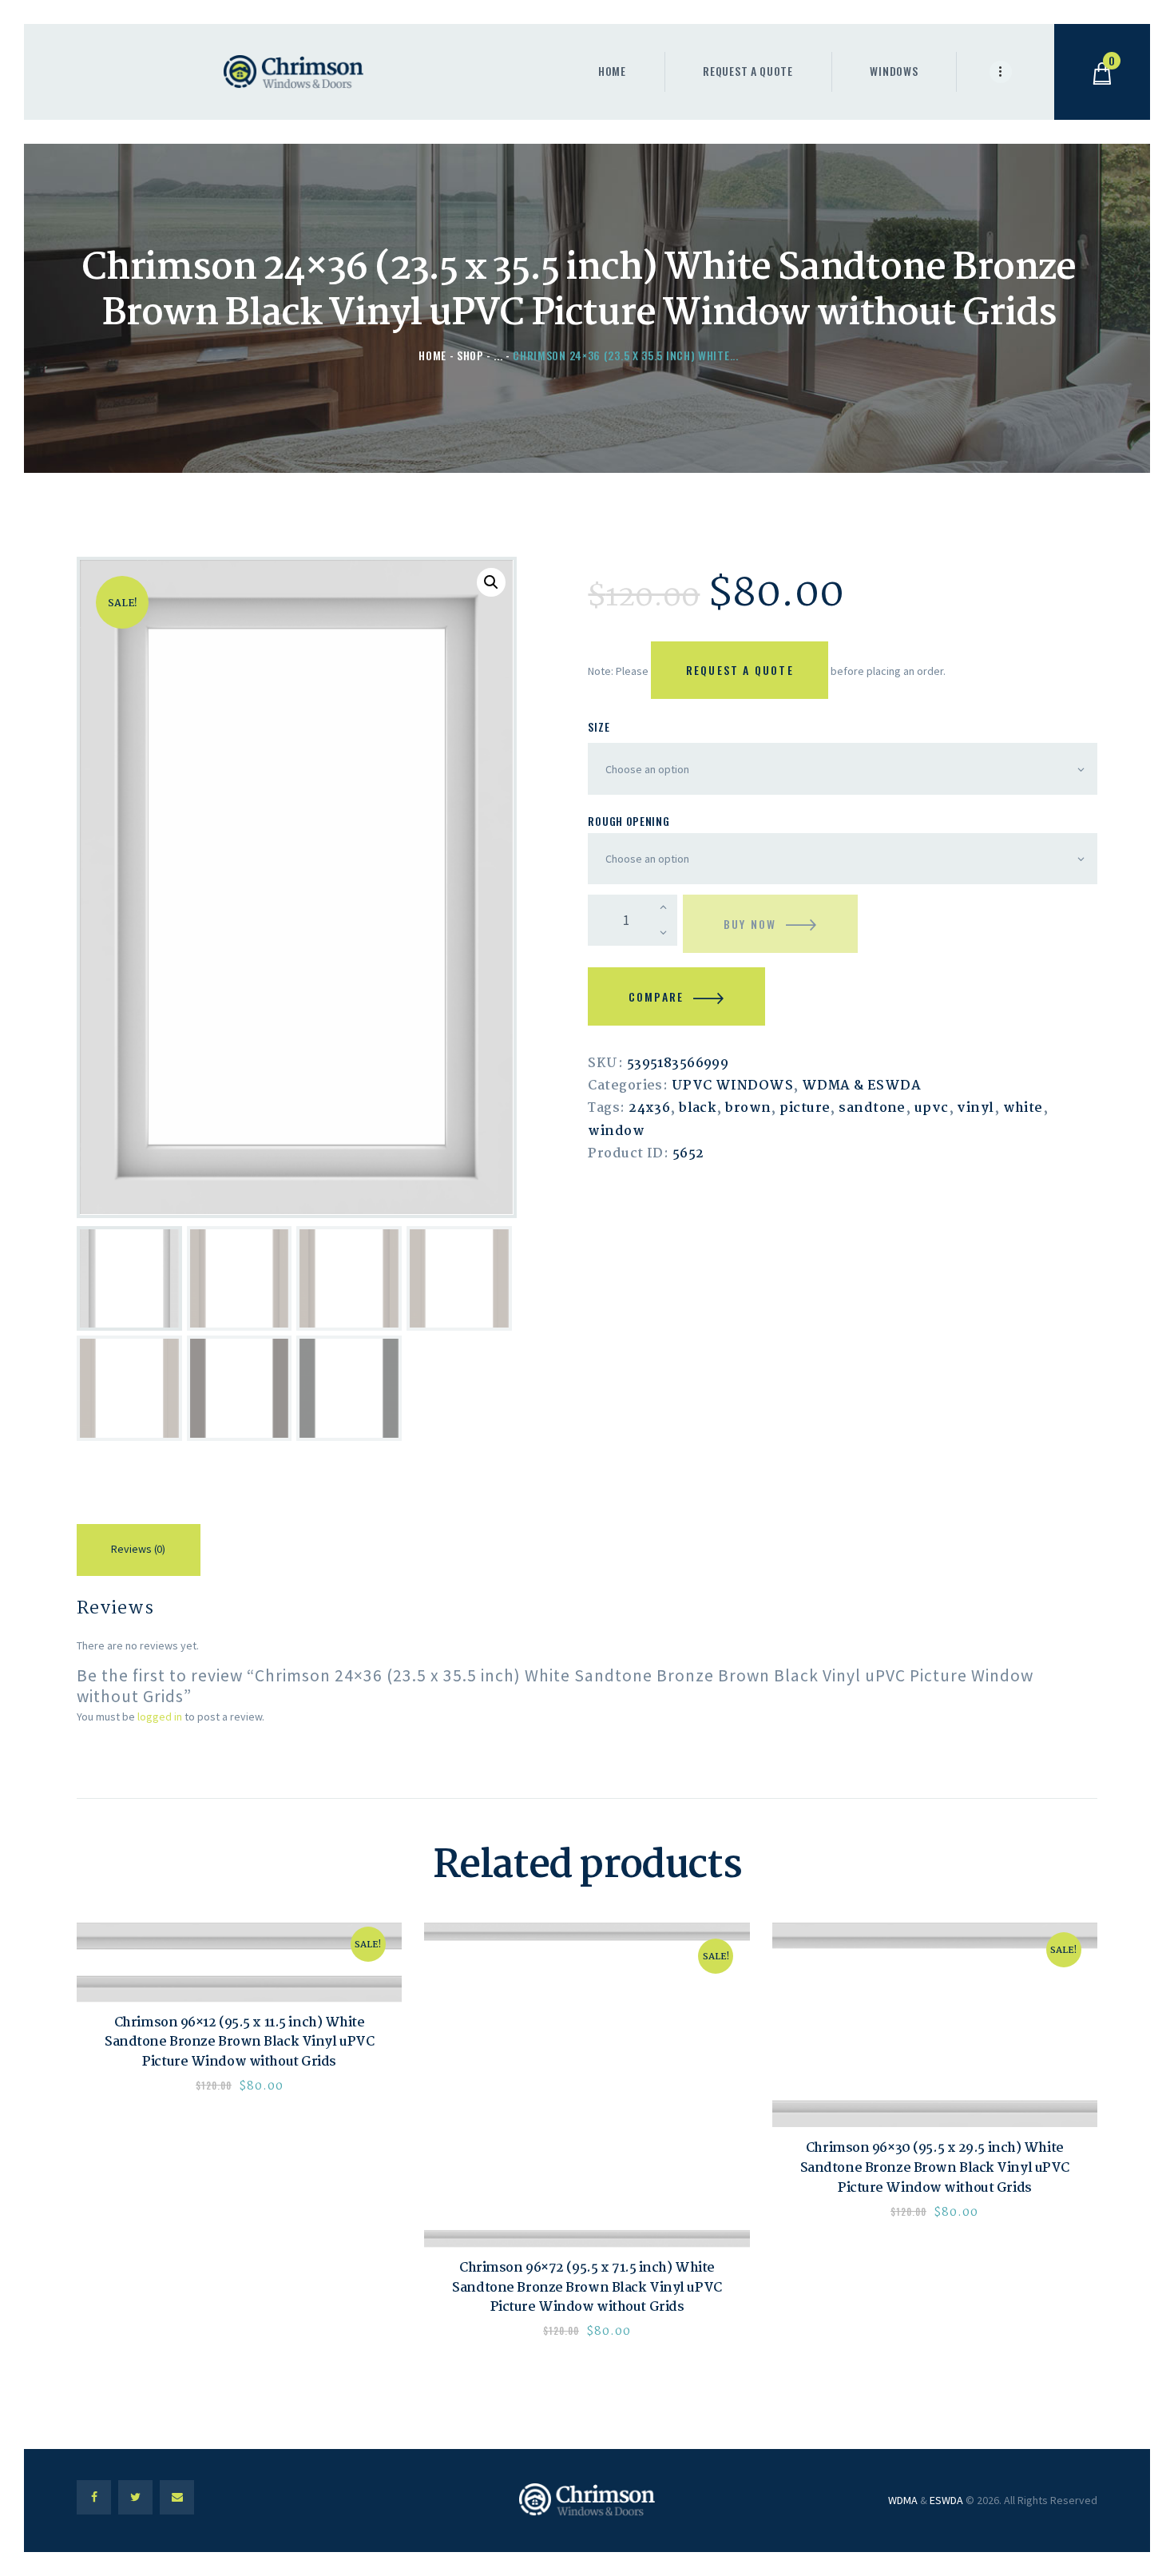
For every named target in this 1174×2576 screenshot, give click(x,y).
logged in (160, 1717)
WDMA (903, 2500)
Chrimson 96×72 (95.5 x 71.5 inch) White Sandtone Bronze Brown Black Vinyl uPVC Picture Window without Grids (587, 2288)
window (616, 1131)
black (698, 1108)
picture (805, 1108)
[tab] (139, 1552)
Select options (240, 1962)
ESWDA (946, 2500)
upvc (932, 1108)
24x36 (649, 1108)
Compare (656, 996)
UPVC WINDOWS (732, 1086)
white (1023, 1108)
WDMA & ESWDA (861, 1086)
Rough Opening (629, 821)
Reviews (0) (138, 1549)
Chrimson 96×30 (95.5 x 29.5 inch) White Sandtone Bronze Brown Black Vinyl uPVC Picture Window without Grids (935, 2169)
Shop (470, 355)
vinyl (975, 1108)
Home (432, 355)
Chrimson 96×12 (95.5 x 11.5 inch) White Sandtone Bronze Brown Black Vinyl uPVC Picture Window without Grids (239, 2043)
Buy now (750, 924)
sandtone (872, 1108)
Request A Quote (740, 670)
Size (599, 726)
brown (748, 1108)
